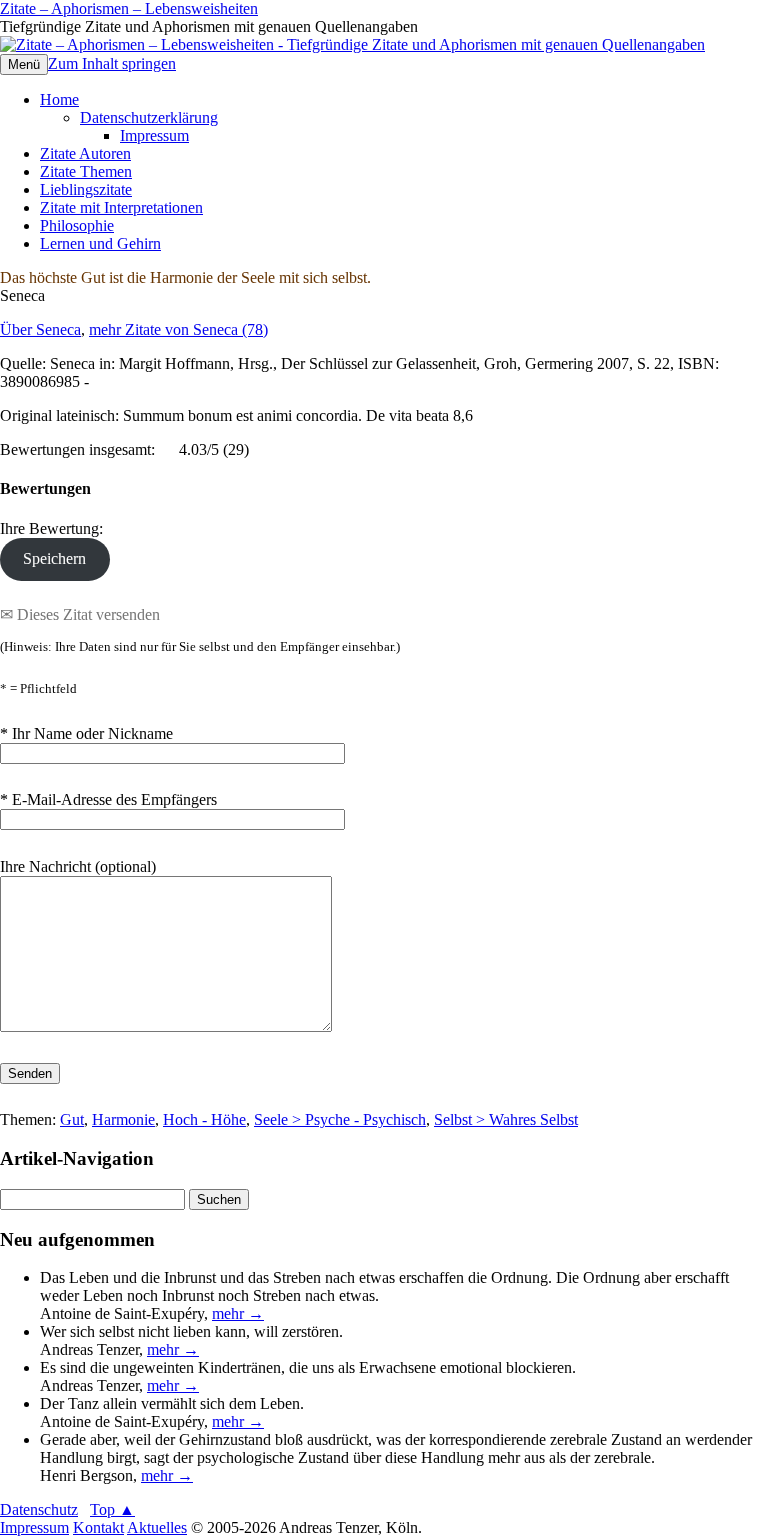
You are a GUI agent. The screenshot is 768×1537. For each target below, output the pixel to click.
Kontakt (98, 1527)
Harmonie (123, 1119)
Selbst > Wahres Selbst (506, 1119)
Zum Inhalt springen (112, 63)
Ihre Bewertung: (55, 528)
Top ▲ (112, 1509)
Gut (72, 1119)
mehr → (238, 1313)
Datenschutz (39, 1509)
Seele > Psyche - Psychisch (340, 1119)
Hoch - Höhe (204, 1119)
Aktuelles (157, 1527)
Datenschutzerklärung (149, 117)
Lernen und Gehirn (100, 243)
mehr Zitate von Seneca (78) (178, 329)
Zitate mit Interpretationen (121, 207)
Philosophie (77, 225)
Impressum (154, 135)
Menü (24, 64)
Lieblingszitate (86, 189)
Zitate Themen (86, 171)
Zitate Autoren (85, 153)
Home (59, 99)
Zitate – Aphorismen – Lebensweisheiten (129, 8)
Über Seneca (40, 329)
